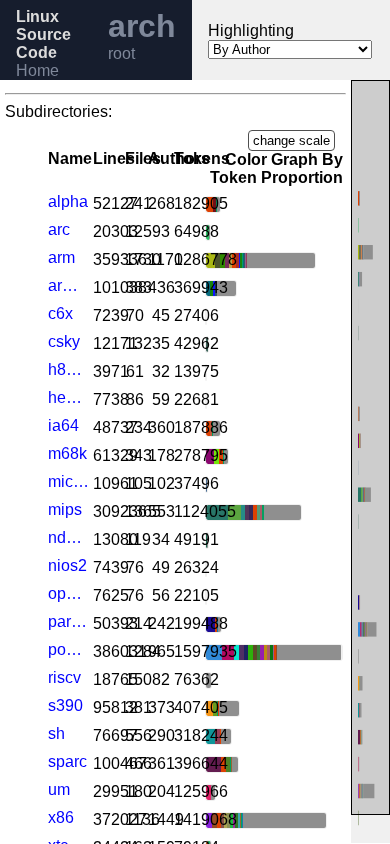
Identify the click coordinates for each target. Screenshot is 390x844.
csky (64, 341)
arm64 (68, 285)
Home (37, 70)
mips (65, 509)
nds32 (68, 537)
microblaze (68, 481)
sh (56, 733)
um (59, 789)
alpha (68, 201)
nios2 (67, 565)
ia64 (63, 425)
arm (61, 257)
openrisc (68, 593)
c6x (60, 313)
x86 (61, 817)
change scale (291, 140)
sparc (67, 761)
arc (59, 229)
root (121, 53)
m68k (67, 453)
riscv (64, 677)
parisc (68, 621)
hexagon (68, 397)
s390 (65, 705)
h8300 (68, 369)
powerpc (68, 649)
